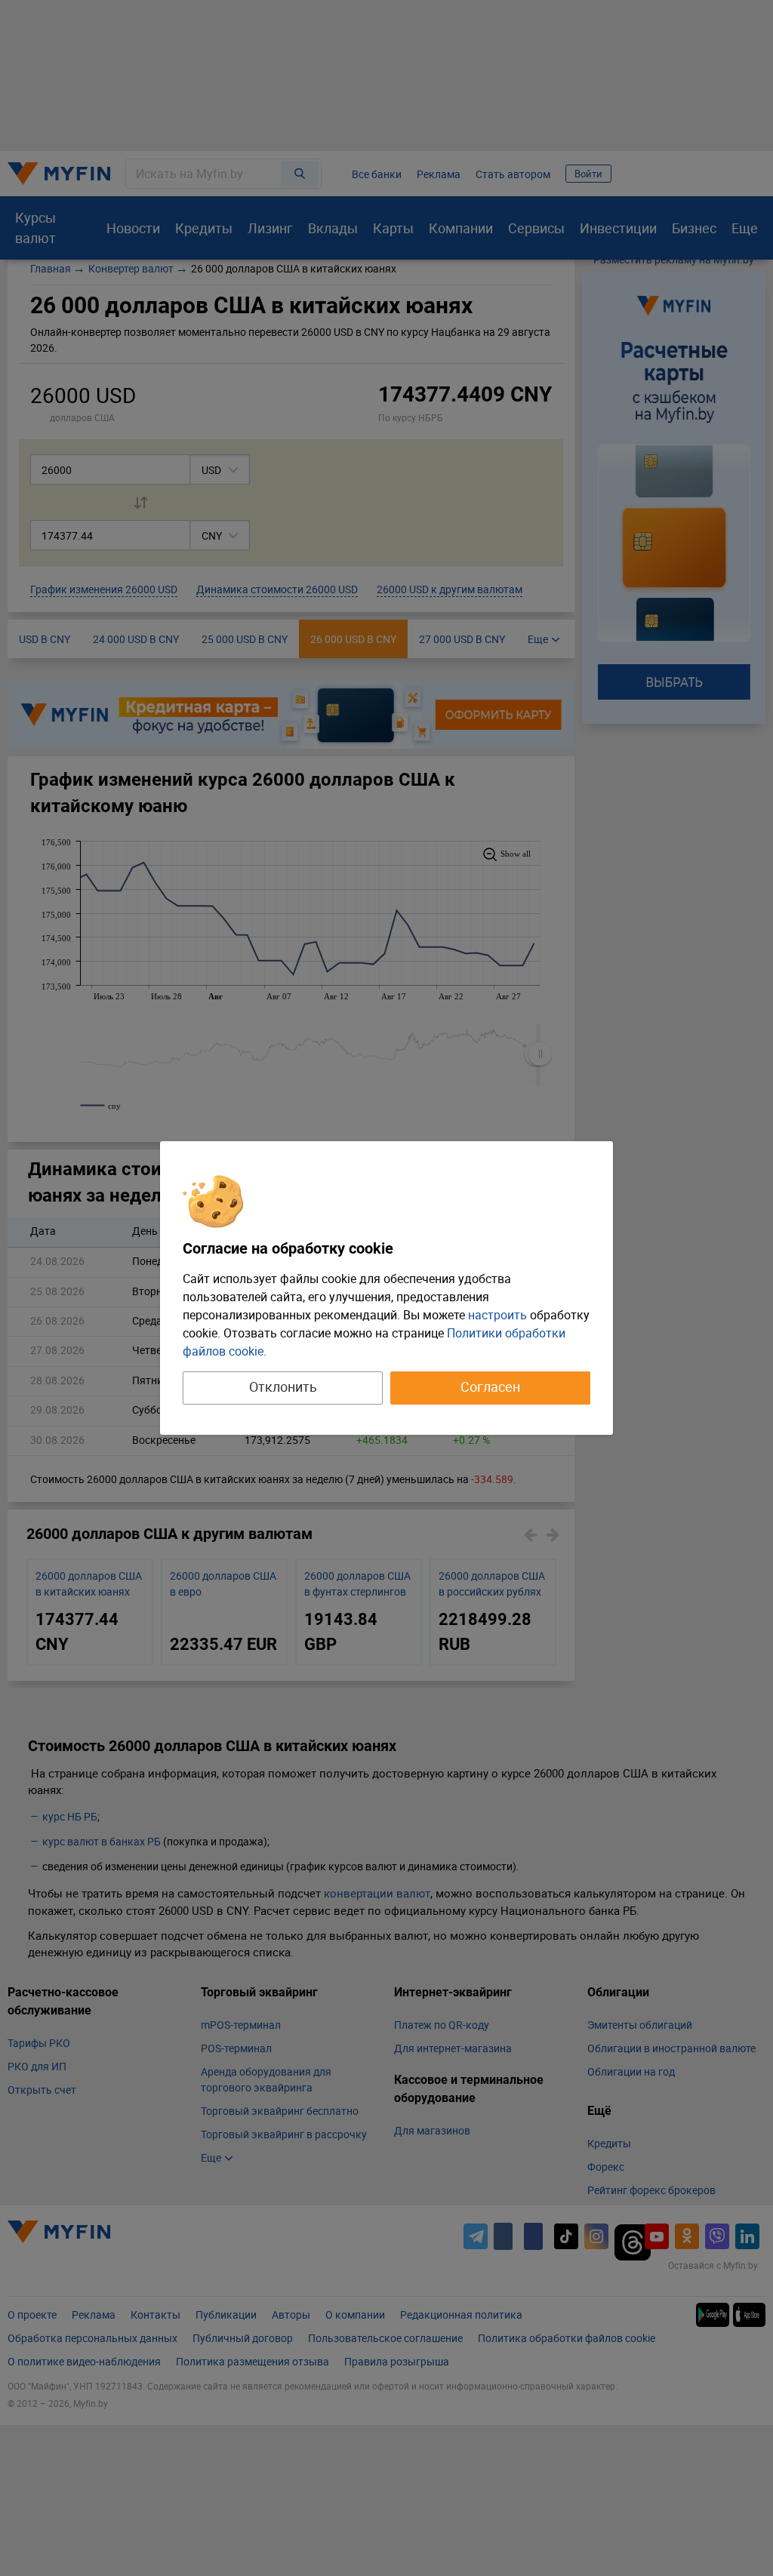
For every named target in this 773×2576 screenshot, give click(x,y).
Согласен (490, 1386)
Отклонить (283, 1386)
